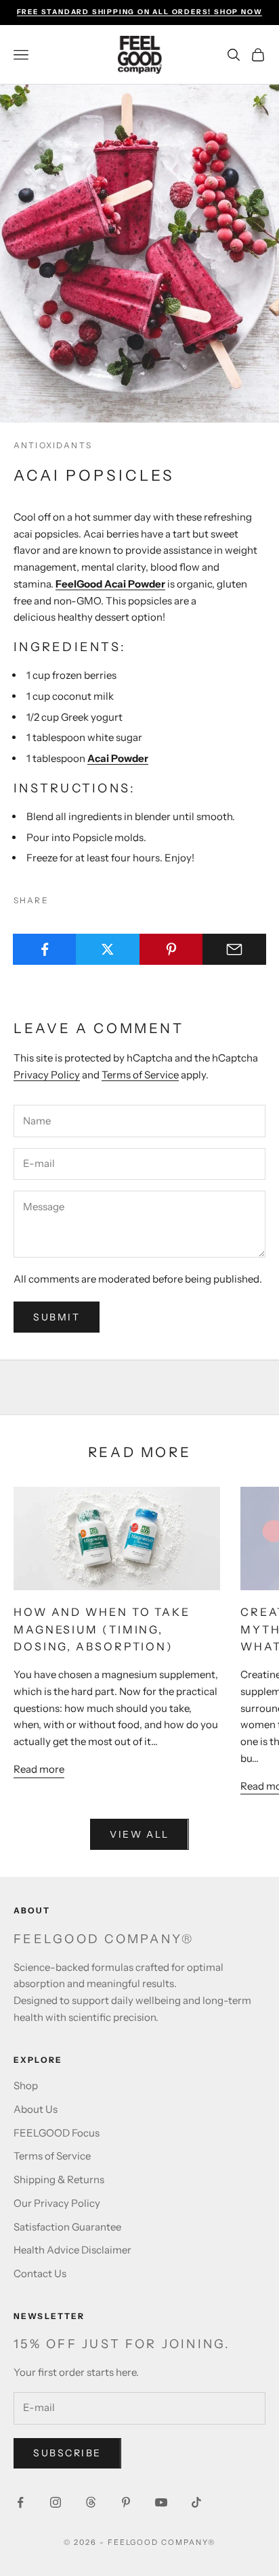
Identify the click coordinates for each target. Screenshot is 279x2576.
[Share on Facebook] (45, 949)
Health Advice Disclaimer (72, 2250)
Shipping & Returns (59, 2179)
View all (139, 1834)
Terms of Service (140, 1075)
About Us (36, 2109)
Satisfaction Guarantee (67, 2227)
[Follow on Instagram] (56, 2502)
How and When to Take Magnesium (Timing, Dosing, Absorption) (102, 1629)
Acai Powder (118, 758)
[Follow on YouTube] (161, 2502)
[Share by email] (234, 949)
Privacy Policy (47, 1075)
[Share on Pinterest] (171, 949)
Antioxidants (53, 445)
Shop (26, 2085)
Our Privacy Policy (57, 2203)
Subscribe (67, 2453)
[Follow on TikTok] (196, 2502)
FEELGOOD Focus (57, 2133)
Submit (57, 1317)
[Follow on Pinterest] (126, 2502)
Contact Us (40, 2273)
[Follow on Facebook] (20, 2502)
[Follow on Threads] (91, 2502)
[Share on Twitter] (108, 949)
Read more (39, 1769)
